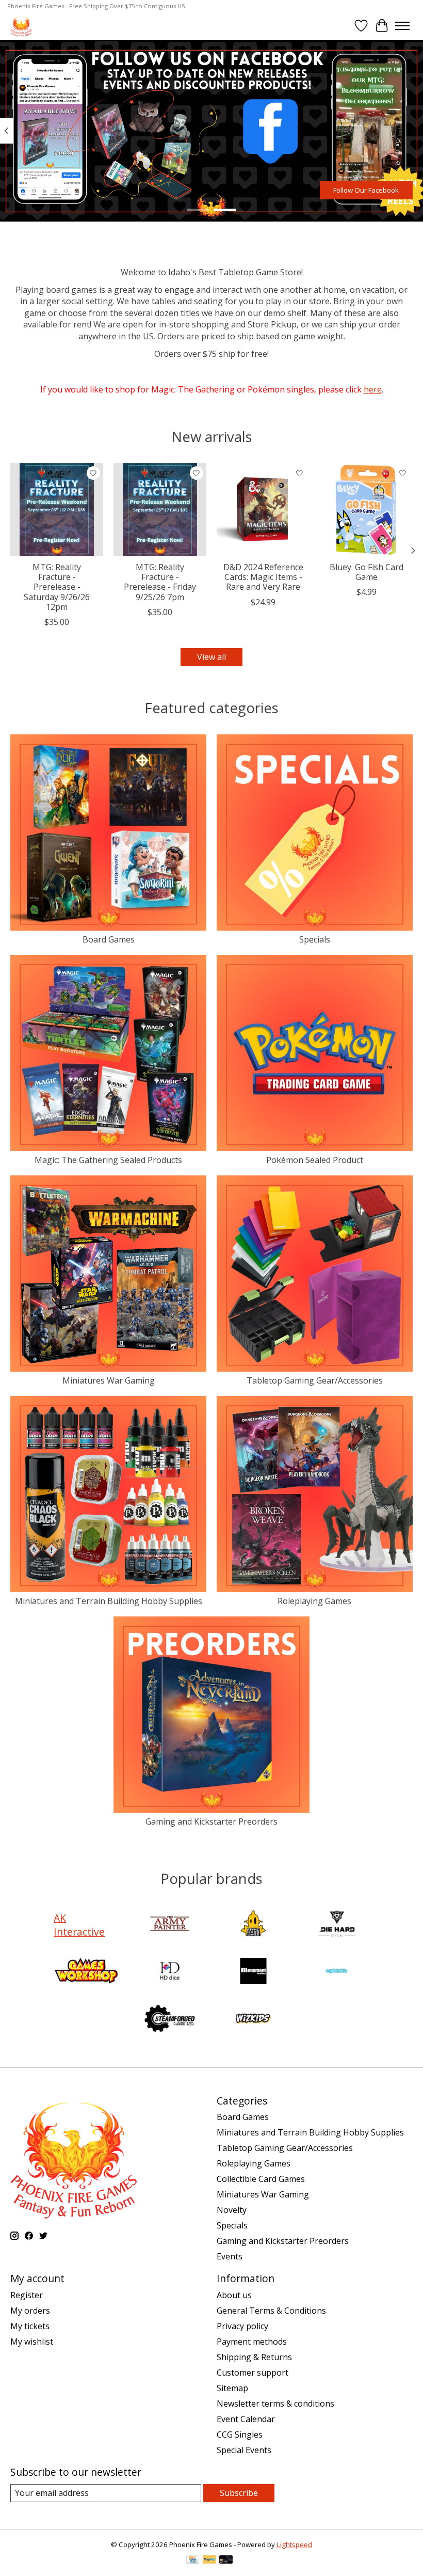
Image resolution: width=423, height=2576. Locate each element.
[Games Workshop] (86, 1972)
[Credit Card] (193, 2561)
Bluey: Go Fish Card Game (367, 572)
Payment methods (252, 2342)
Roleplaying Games (314, 1601)
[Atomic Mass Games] (253, 1925)
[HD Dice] (170, 1972)
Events (230, 2256)
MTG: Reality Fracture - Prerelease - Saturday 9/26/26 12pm (57, 587)
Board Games (109, 939)
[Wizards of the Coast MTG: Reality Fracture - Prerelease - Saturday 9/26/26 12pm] (57, 510)
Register (27, 2295)
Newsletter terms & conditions (275, 2404)
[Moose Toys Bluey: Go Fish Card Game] (366, 510)
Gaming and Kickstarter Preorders (211, 1821)
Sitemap (232, 2388)
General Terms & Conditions (271, 2311)
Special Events (244, 2450)
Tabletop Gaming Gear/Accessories (315, 1380)
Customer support (253, 2373)
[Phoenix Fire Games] (21, 26)
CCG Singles (240, 2434)
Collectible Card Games (261, 2179)
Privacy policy (242, 2326)
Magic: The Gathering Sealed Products (108, 1160)
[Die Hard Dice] (337, 1925)
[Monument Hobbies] (253, 1972)
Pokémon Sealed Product (315, 1160)
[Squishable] (337, 1972)
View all (211, 657)
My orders (30, 2311)
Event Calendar (246, 2419)
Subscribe (239, 2493)
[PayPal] (209, 2561)
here (373, 389)
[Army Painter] (170, 1925)
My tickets (30, 2326)
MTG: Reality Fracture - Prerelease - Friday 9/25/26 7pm (160, 582)
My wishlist (32, 2342)
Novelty (232, 2210)
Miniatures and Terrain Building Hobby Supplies (109, 1601)
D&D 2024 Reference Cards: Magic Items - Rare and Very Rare (263, 577)
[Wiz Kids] (253, 2020)
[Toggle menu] (402, 26)
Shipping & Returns (254, 2357)
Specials (315, 939)
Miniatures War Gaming (109, 1380)
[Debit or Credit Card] (226, 2561)
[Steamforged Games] (170, 2020)
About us (234, 2295)
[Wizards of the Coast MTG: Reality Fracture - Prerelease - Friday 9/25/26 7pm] (160, 510)
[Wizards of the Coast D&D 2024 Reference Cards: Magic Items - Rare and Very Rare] (263, 510)
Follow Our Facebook (366, 190)
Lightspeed (294, 2544)
